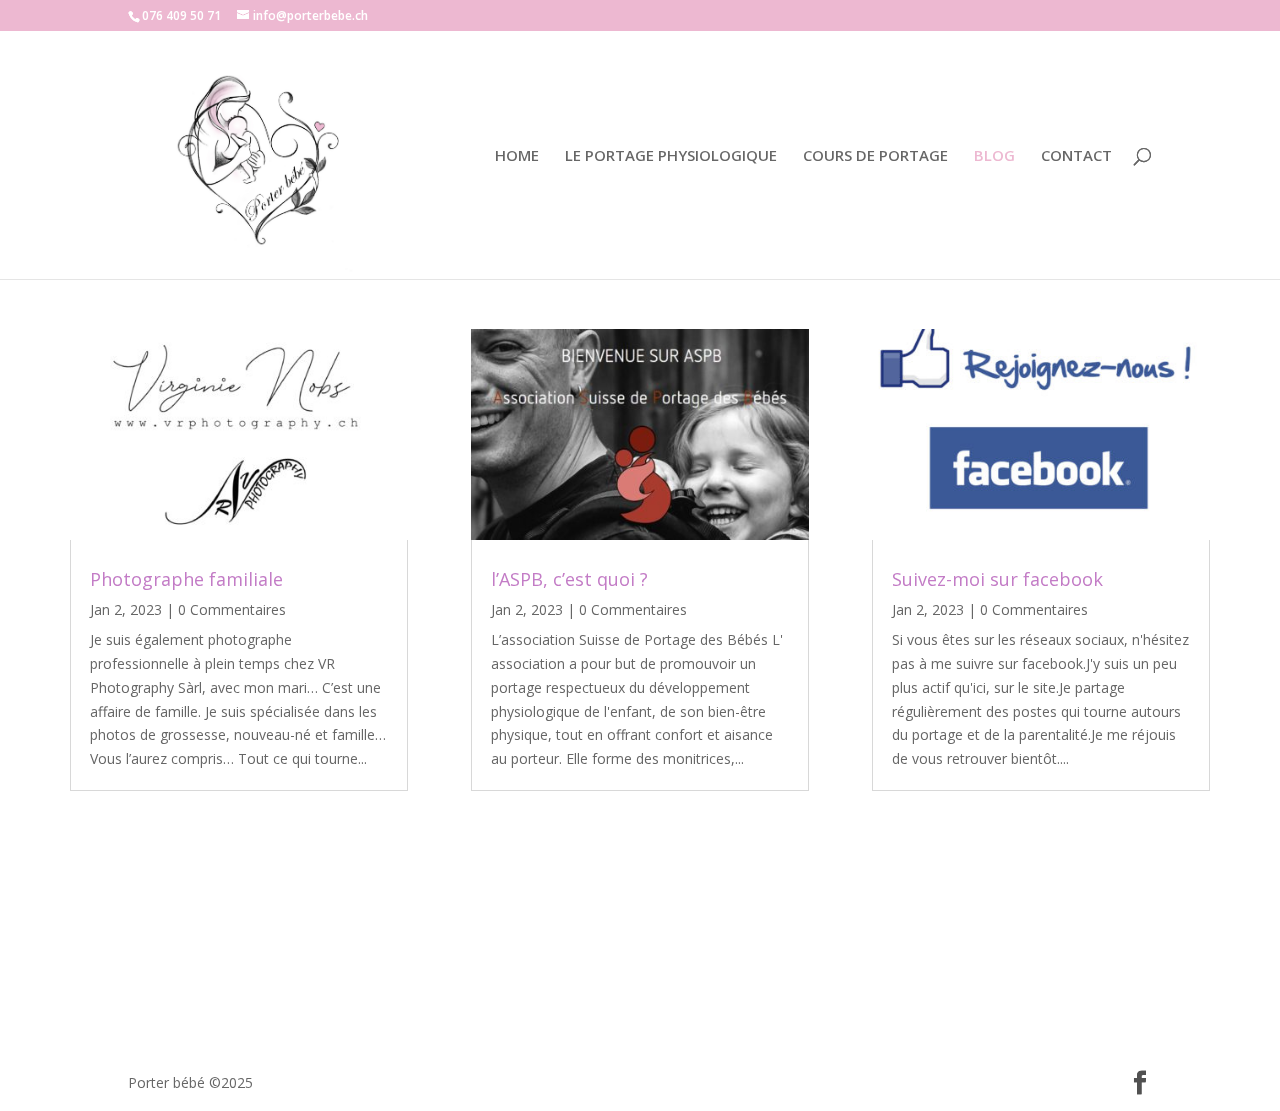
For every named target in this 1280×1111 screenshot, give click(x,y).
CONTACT (1076, 156)
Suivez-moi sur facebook (997, 579)
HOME (517, 156)
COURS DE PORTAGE (875, 156)
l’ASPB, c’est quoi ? (569, 579)
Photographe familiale (186, 579)
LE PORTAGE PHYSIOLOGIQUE (671, 156)
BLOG (994, 156)
